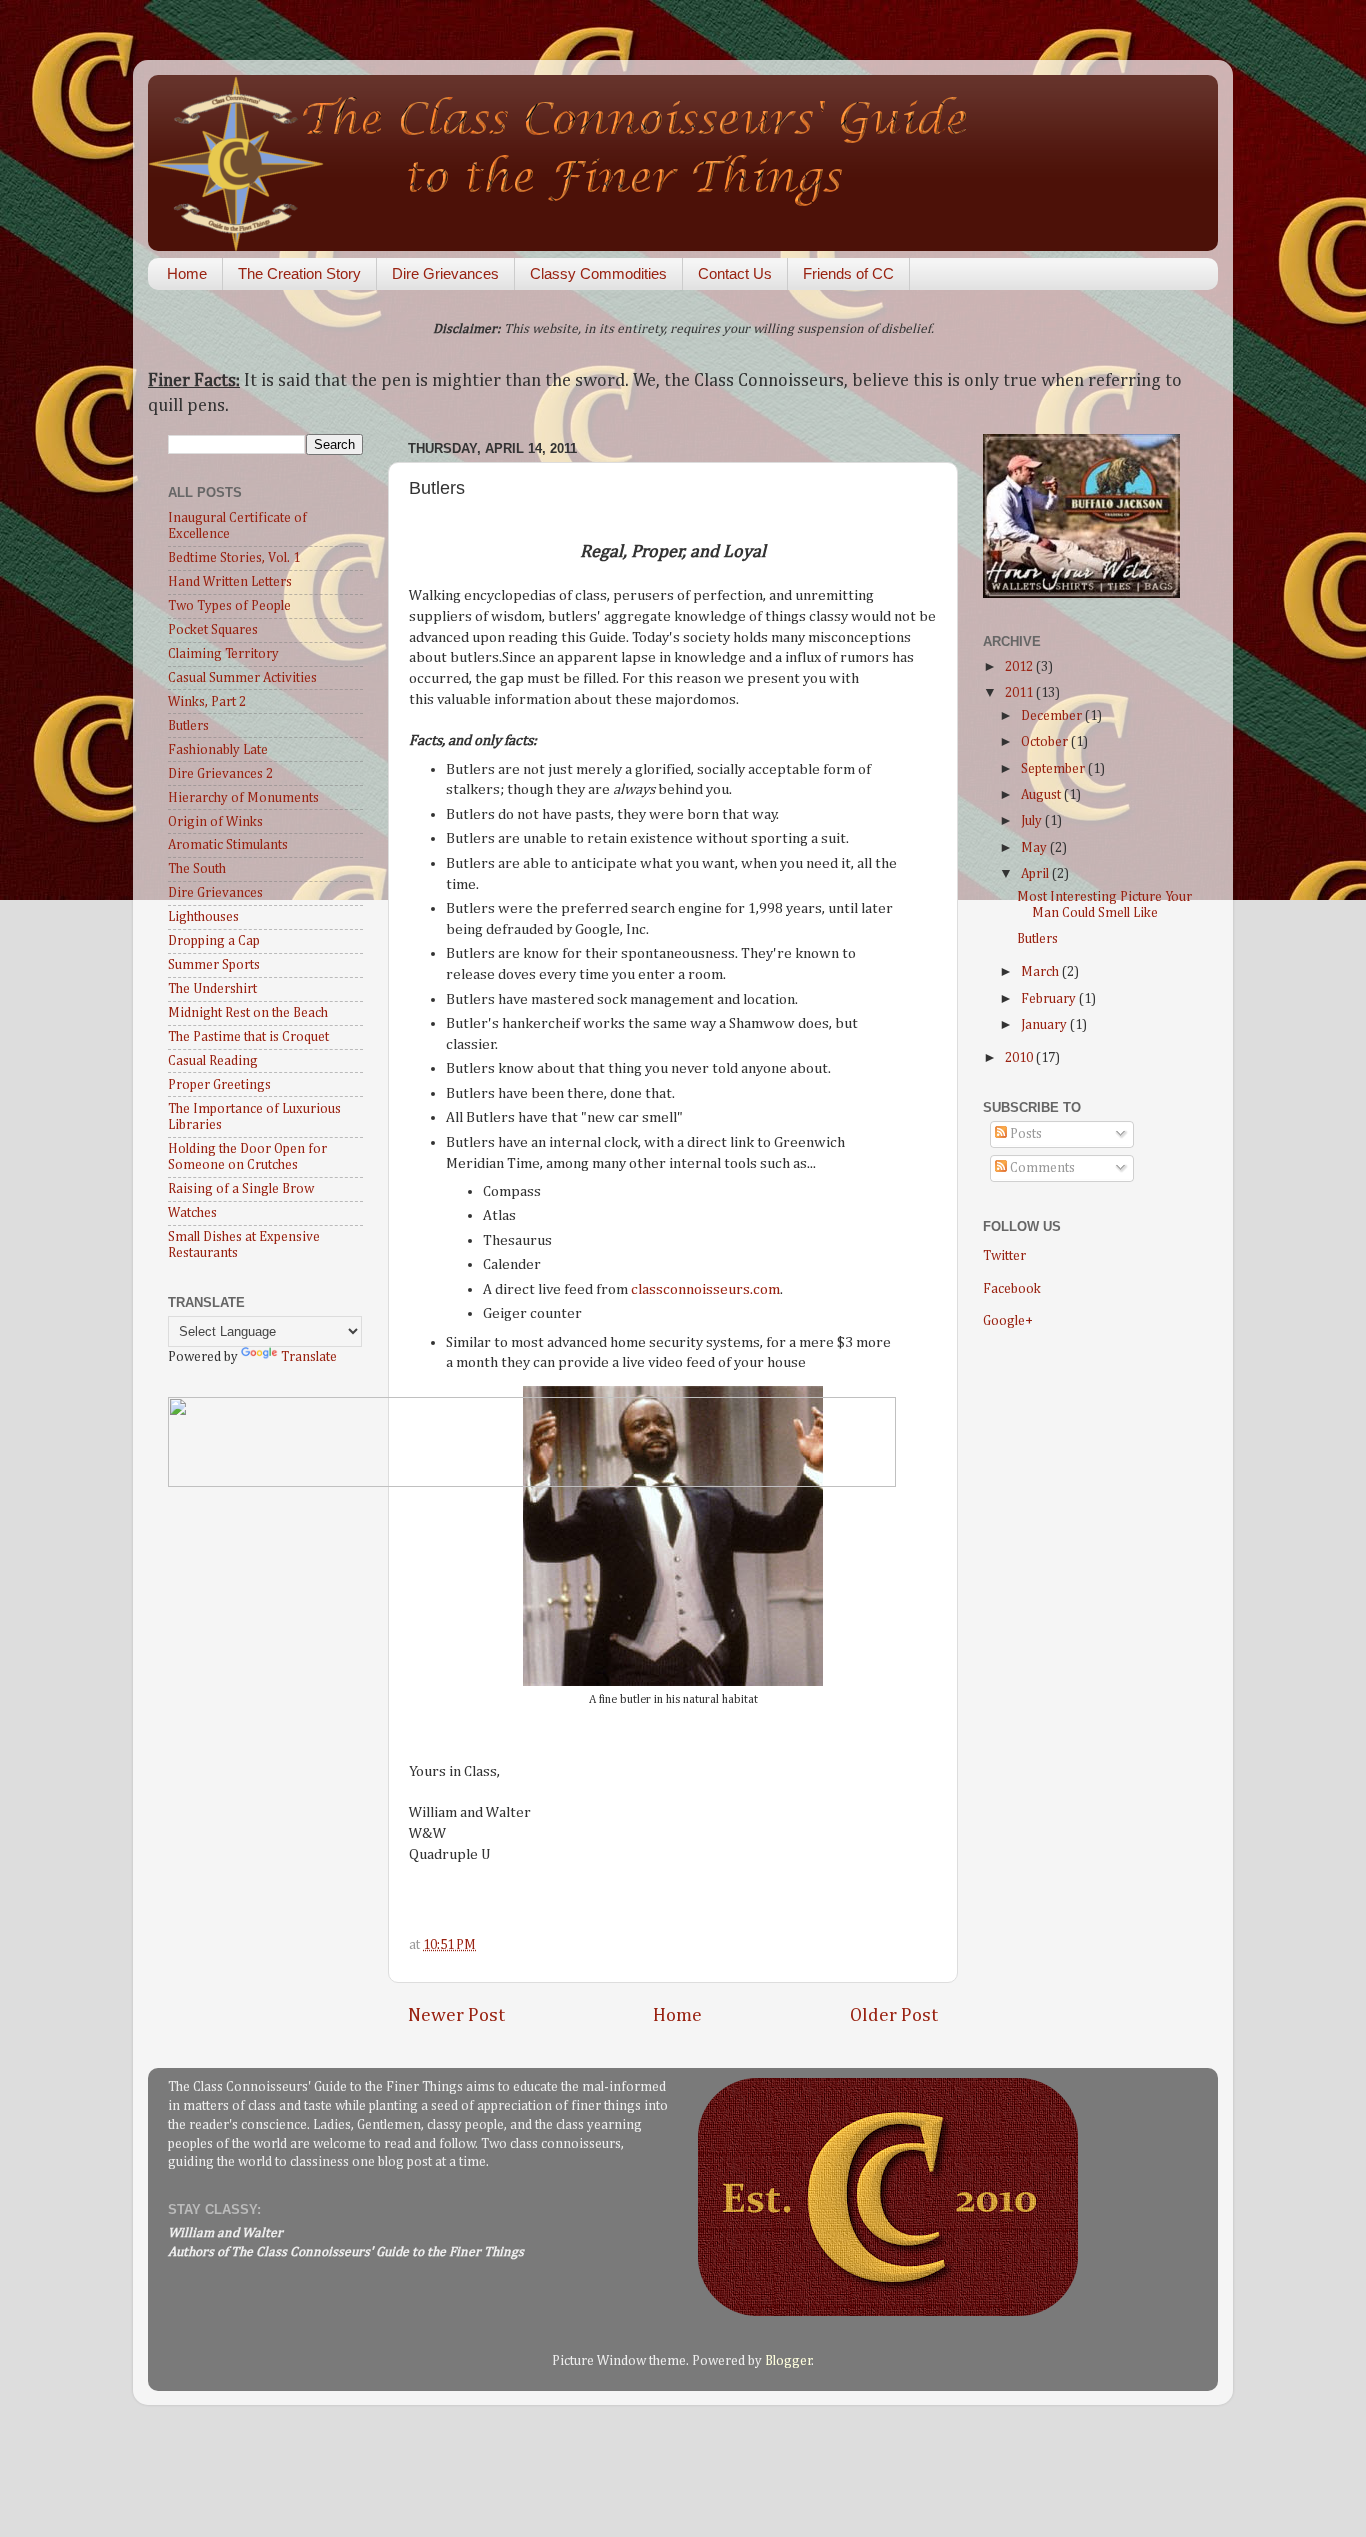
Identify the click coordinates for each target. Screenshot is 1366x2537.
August (1042, 795)
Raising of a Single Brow (241, 1189)
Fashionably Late (218, 750)
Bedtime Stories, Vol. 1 (234, 558)
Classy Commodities (598, 273)
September (1054, 769)
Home (187, 273)
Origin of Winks (215, 822)
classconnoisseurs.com (705, 1289)
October (1046, 742)
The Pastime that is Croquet (248, 1037)
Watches (192, 1213)
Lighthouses (203, 917)
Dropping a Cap (214, 941)
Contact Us (735, 273)
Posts (1024, 1134)
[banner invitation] (532, 1483)
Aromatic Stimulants (228, 845)
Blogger (788, 2361)
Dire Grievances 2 (220, 774)
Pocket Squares (213, 630)
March (1041, 972)
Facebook (1012, 1289)
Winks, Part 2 (207, 702)
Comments (1041, 1168)
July (1033, 821)
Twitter (1004, 1256)
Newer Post (456, 2015)
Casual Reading (213, 1061)
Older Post (894, 2015)
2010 (1020, 1058)
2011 (1020, 693)
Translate (309, 1357)
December (1053, 716)
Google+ (1008, 1321)
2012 (1020, 667)
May (1035, 848)
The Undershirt (212, 989)
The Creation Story (299, 273)
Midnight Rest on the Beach (248, 1013)
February (1050, 999)
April (1036, 874)
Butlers (188, 726)
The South (197, 869)
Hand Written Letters (230, 582)
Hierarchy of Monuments (243, 798)
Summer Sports (214, 965)
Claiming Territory (223, 654)
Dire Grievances (445, 273)
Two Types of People (229, 606)
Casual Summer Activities (242, 678)
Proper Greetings (219, 1085)
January (1045, 1025)
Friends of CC (848, 273)
